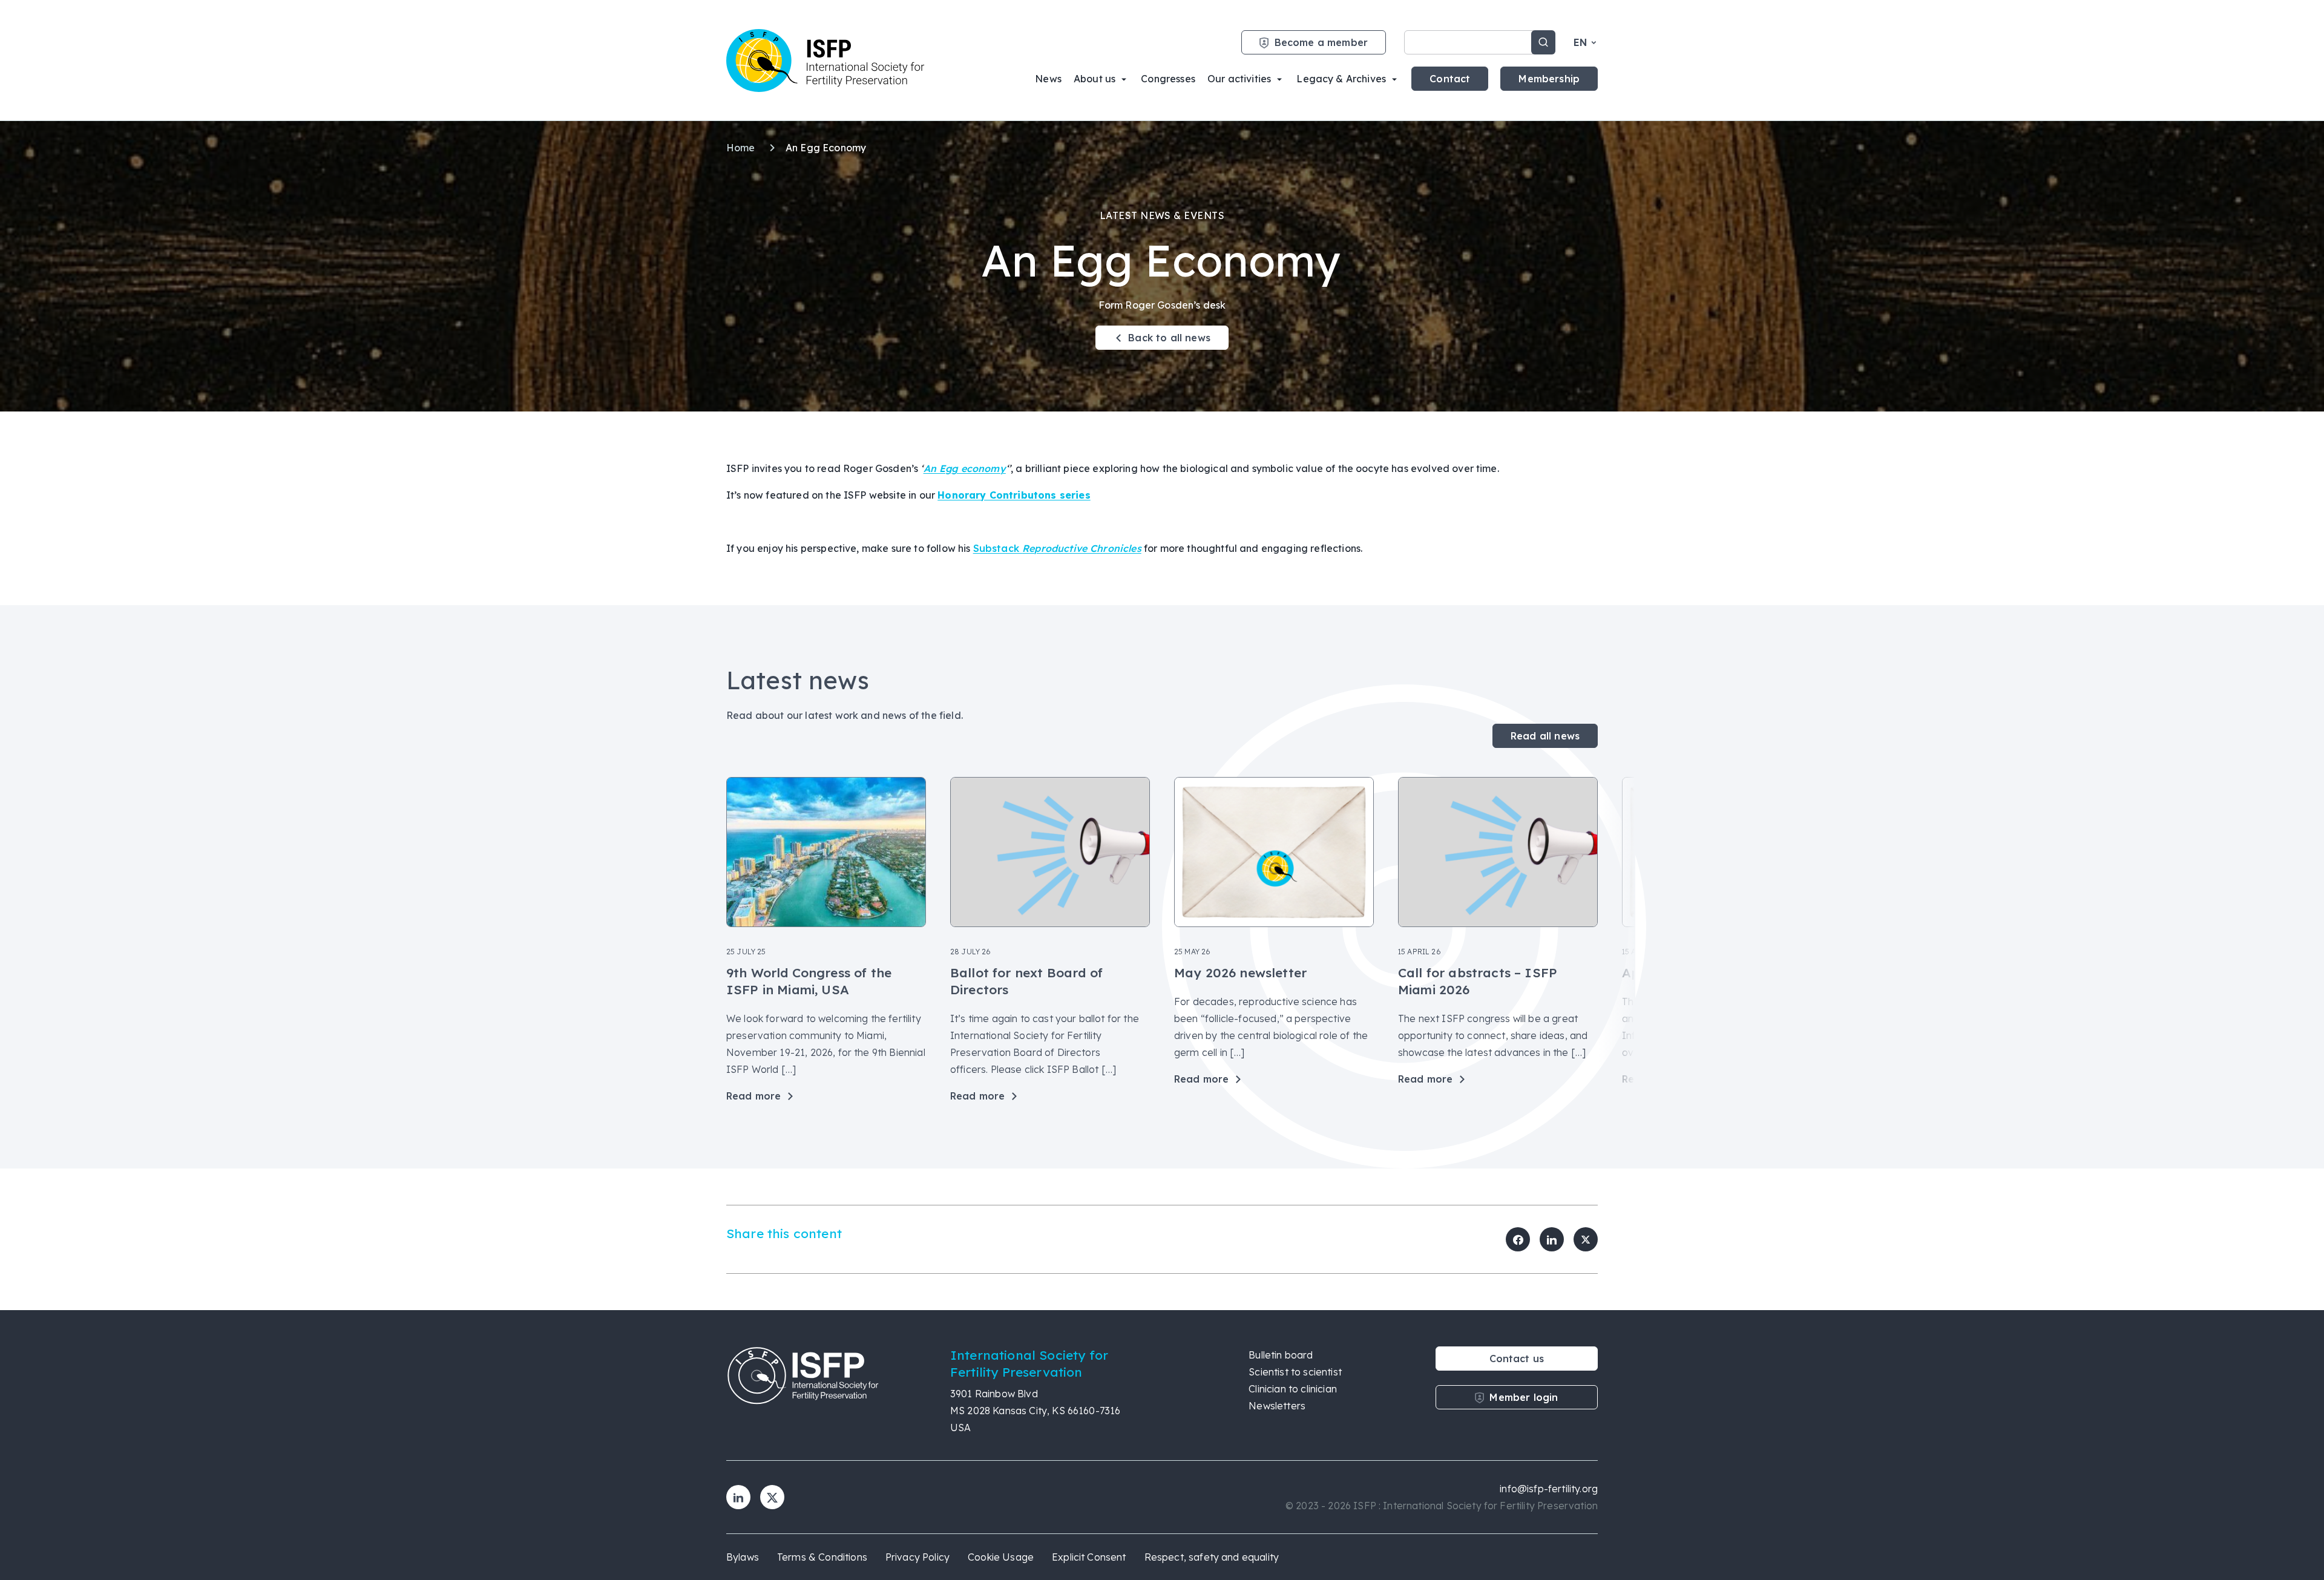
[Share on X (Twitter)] (1586, 1239)
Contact (1450, 79)
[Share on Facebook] (1518, 1239)
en (1580, 42)
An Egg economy (965, 468)
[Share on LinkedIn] (1552, 1239)
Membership (1549, 79)
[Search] (1543, 42)
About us (1095, 79)
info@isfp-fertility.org (1549, 1489)
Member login (1524, 1397)
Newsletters (1277, 1406)
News (1048, 79)
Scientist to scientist (1295, 1372)
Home (742, 148)
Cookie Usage (1001, 1557)
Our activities (1239, 79)
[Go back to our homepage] (826, 1391)
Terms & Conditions (822, 1557)
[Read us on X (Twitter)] (772, 1497)
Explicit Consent (1089, 1557)
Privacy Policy (917, 1557)
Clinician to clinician (1293, 1389)
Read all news (1545, 736)
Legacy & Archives (1341, 79)
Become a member (1321, 42)
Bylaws (743, 1557)
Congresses (1168, 79)
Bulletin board (1281, 1355)
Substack (1057, 548)
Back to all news (1169, 338)
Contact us (1517, 1359)
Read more (753, 1096)
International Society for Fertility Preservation (826, 61)
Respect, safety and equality (1212, 1557)
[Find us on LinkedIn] (738, 1497)
